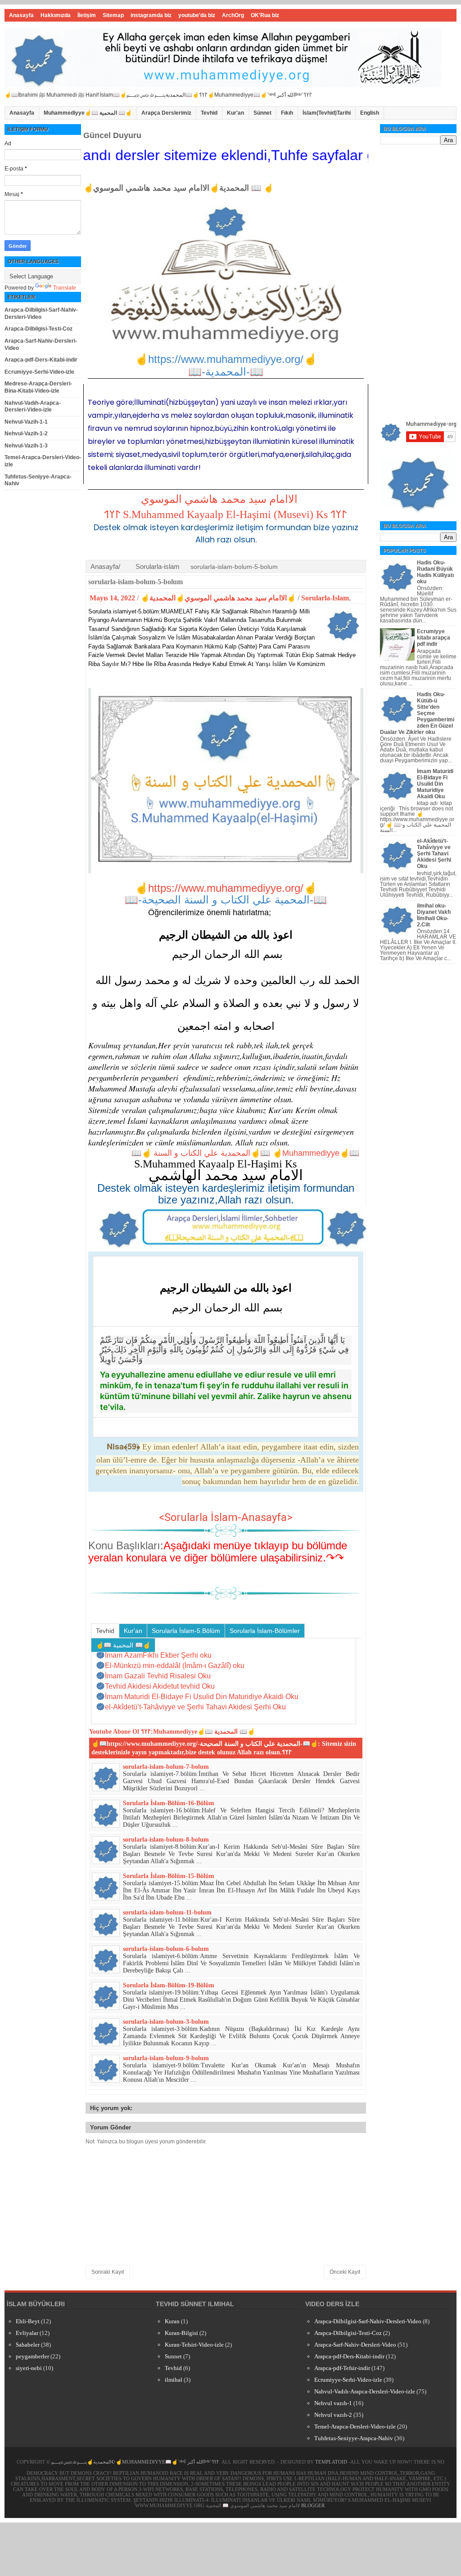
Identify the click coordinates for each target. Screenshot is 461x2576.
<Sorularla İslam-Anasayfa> (226, 1517)
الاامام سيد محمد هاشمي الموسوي (219, 499)
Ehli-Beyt (28, 2321)
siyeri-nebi (29, 2368)
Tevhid (209, 113)
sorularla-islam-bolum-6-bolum (166, 1949)
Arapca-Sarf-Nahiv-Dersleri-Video (355, 2345)
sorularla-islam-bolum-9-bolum (166, 2058)
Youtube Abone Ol (114, 1732)
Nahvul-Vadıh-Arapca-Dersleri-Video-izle (33, 407)
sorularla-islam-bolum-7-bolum (166, 1767)
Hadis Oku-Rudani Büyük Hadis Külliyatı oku (435, 572)
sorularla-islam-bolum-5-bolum (136, 582)
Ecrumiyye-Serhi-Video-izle (39, 372)
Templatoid (331, 2462)
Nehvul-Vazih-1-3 (26, 446)
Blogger (313, 2505)
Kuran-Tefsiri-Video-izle (194, 2345)
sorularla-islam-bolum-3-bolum (166, 2022)
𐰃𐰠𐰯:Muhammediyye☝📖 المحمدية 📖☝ (198, 1732)
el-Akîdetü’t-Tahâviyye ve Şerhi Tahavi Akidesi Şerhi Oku (434, 854)
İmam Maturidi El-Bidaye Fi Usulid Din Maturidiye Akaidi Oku (435, 784)
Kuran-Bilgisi (181, 2333)
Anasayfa (21, 15)
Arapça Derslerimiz (166, 113)
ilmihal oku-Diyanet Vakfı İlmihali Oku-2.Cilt (434, 915)
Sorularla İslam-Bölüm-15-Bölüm (169, 1876)
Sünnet (262, 113)
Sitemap (113, 15)
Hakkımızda (56, 15)
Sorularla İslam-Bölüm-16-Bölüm (169, 1803)
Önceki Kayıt (345, 2272)
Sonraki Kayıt (108, 2272)
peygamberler (32, 2356)
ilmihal (174, 2380)
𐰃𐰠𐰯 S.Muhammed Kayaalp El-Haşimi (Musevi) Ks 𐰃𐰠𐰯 (225, 514)
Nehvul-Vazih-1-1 (26, 422)
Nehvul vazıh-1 (333, 2403)
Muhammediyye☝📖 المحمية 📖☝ (88, 113)
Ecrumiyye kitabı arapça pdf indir (434, 638)
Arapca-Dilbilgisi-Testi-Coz (38, 329)
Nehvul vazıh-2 (333, 2415)
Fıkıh (287, 113)
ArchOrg (233, 15)
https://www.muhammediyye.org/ (226, 888)
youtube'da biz (197, 15)
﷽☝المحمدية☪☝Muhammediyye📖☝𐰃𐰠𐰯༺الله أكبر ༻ (135, 2462)
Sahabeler (28, 2345)
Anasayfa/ (105, 566)
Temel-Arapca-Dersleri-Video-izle (355, 2426)
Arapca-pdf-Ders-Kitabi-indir (41, 360)
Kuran (172, 2321)
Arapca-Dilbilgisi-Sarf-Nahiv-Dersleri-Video (41, 313)
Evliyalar (27, 2333)
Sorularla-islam (158, 566)
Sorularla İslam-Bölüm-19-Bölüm (169, 1985)
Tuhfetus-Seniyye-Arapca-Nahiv (354, 2438)
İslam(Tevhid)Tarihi (327, 113)
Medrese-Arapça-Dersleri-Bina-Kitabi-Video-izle (38, 387)
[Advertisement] (418, 284)
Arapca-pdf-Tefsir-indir (342, 2368)
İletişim (87, 15)
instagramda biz (151, 15)
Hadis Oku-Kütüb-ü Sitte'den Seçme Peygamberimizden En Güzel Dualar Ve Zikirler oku (417, 713)
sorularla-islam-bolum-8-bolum (166, 1840)
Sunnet (173, 2356)
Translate (65, 288)
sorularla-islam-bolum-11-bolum (167, 1912)
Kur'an (235, 113)
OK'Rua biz (265, 15)
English (370, 113)
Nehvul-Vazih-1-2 (26, 434)
